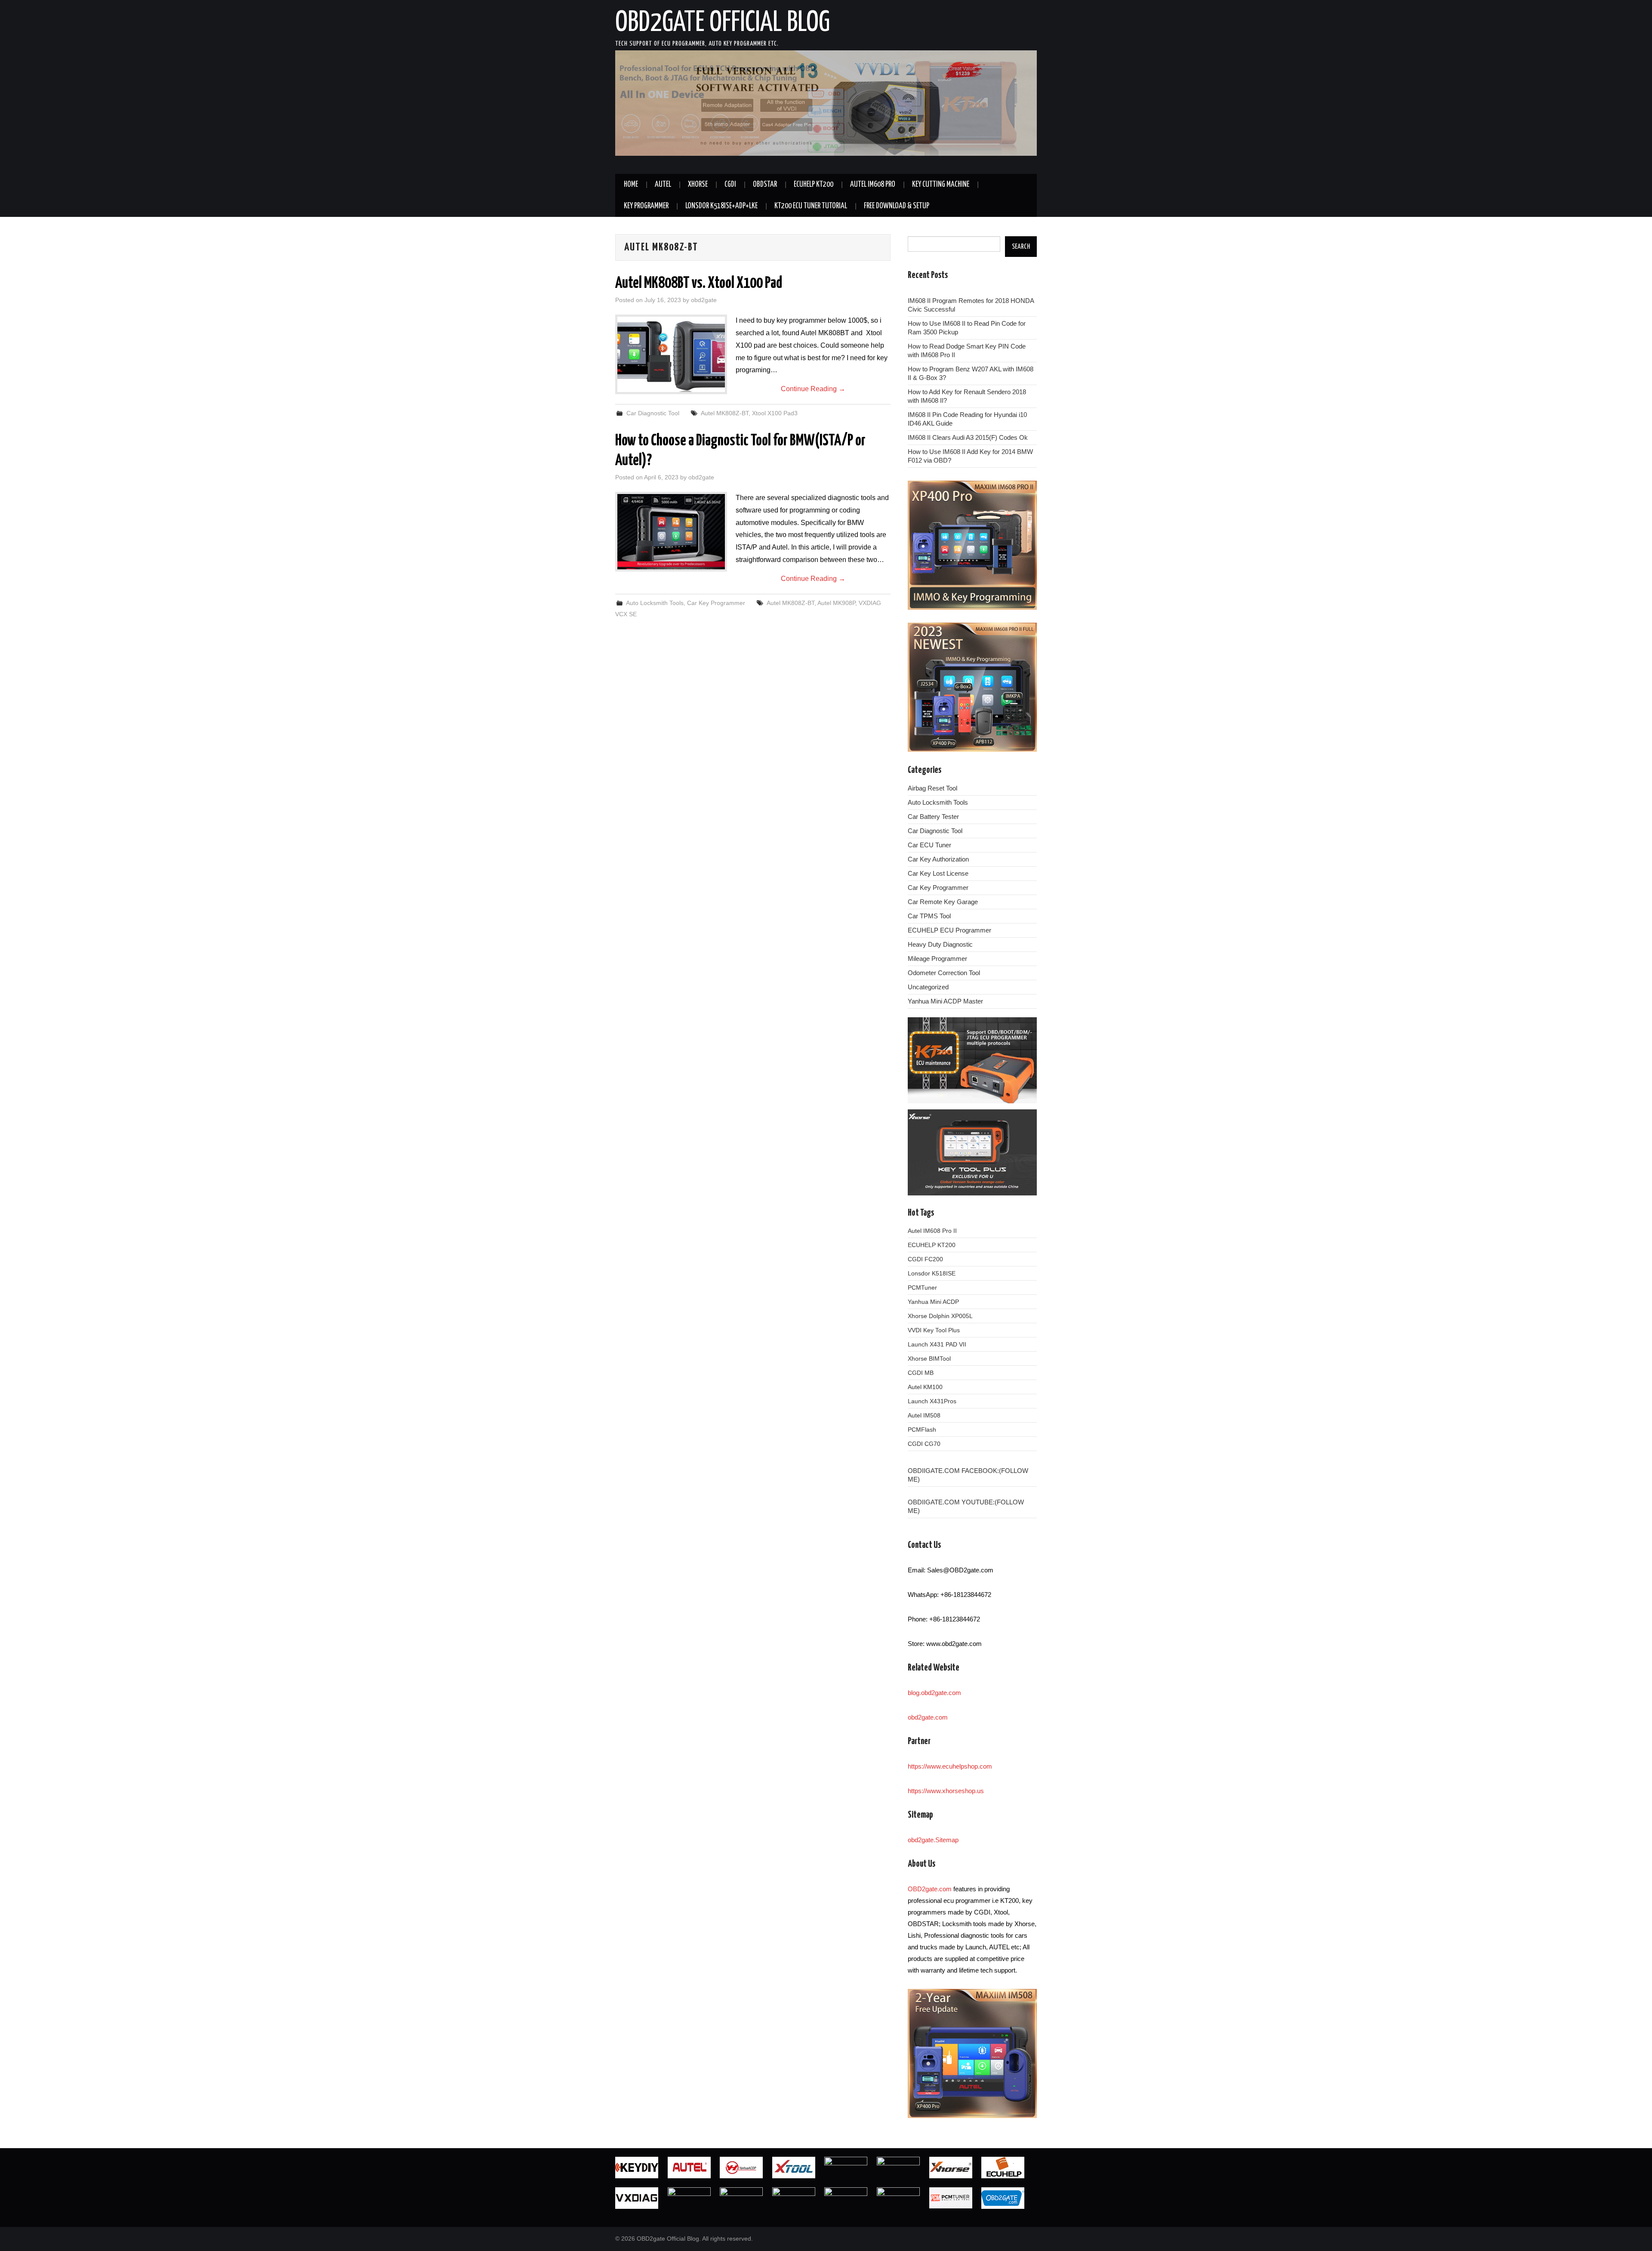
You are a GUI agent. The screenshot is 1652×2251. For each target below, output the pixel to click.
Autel (663, 185)
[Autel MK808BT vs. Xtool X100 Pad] (671, 354)
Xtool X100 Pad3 (775, 413)
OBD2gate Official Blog (723, 23)
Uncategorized (928, 987)
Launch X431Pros (932, 1401)
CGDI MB (921, 1373)
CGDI (730, 185)
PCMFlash (922, 1430)
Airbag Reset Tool (932, 788)
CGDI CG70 (924, 1444)
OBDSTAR (765, 185)
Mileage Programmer (937, 959)
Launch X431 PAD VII (937, 1344)
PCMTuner (922, 1288)
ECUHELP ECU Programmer (949, 930)
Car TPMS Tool (929, 916)
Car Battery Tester (933, 817)
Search (1021, 247)
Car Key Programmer (716, 603)
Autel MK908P (836, 603)
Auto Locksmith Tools (655, 603)
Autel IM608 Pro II (932, 1231)
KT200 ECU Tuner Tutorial (811, 206)
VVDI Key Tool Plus (934, 1330)
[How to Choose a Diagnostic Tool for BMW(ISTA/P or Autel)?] (671, 532)
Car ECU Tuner (929, 845)
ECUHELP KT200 (814, 185)
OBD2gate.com (930, 1889)
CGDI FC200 (925, 1259)
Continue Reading (813, 389)
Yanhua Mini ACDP (933, 1302)
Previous (600, 105)
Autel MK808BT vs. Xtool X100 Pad (699, 284)
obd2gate (704, 300)
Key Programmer (646, 206)
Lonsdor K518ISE (932, 1273)
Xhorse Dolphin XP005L (940, 1316)
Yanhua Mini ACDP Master (945, 1001)
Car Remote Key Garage (943, 902)
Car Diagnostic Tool (653, 413)
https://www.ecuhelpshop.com (950, 1766)
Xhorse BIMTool (929, 1359)
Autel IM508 (924, 1415)
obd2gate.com (928, 1717)
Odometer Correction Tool (944, 973)
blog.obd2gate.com (934, 1693)
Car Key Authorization (938, 859)
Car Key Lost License (938, 873)
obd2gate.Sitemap (933, 1840)
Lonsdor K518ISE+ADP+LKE (721, 206)
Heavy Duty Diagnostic (940, 944)
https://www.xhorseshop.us (946, 1791)
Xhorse (698, 185)
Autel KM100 (925, 1387)
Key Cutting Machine (941, 185)
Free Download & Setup (897, 206)
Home (631, 185)
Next (1052, 105)
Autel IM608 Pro (873, 185)
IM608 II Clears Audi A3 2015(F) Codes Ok (968, 437)
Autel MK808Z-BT (725, 413)
